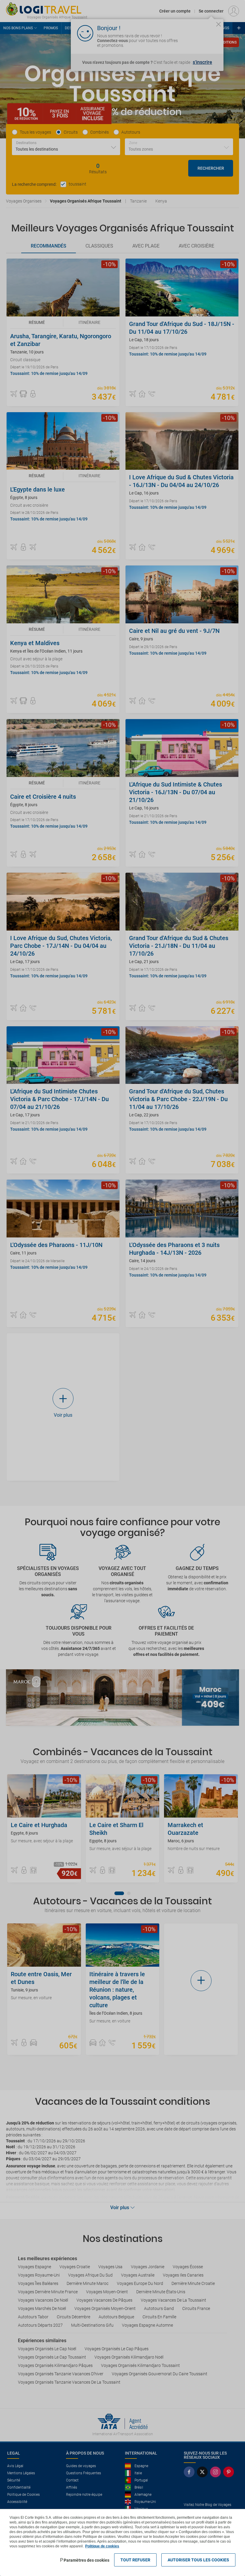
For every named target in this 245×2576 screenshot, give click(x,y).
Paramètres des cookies (86, 2560)
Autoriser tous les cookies (198, 2560)
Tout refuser (135, 2560)
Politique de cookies (102, 2546)
